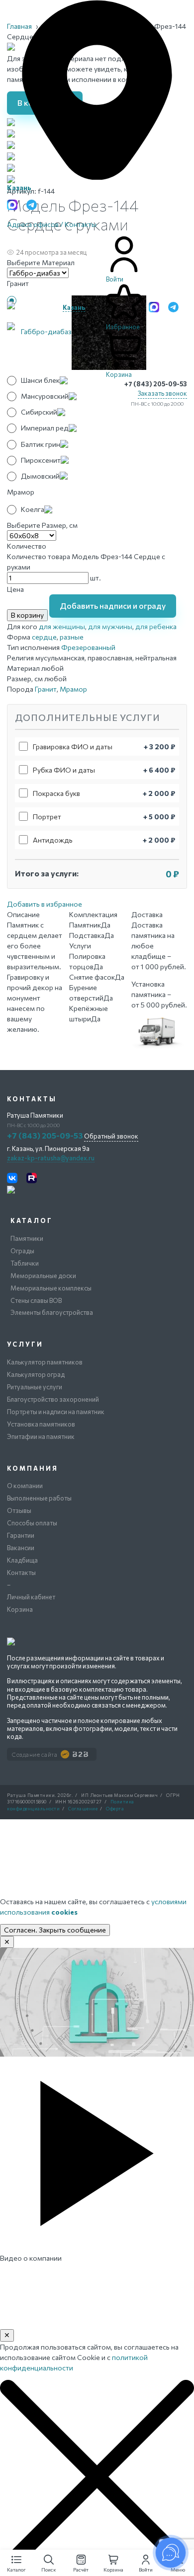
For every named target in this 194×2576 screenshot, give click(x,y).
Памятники (27, 1238)
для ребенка (156, 626)
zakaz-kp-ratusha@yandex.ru (51, 1158)
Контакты (21, 1573)
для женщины (62, 626)
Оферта (115, 1809)
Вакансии (21, 1548)
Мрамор (73, 689)
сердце (44, 637)
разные (72, 637)
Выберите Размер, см (42, 525)
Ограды (22, 1251)
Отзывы (19, 1510)
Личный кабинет (31, 1597)
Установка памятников (41, 1424)
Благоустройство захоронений (53, 1399)
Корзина (20, 1609)
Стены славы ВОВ (36, 1300)
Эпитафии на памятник (41, 1436)
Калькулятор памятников (45, 1362)
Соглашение (83, 1809)
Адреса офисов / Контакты (52, 224)
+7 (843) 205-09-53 (156, 384)
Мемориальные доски (43, 1276)
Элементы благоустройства (52, 1312)
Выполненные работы (39, 1498)
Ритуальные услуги (35, 1387)
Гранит (46, 689)
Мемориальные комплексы (51, 1288)
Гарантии (21, 1535)
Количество (27, 546)
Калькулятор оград (36, 1374)
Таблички (25, 1263)
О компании (25, 1486)
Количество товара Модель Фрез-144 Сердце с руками (86, 562)
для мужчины (110, 626)
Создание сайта (35, 1754)
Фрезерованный (88, 647)
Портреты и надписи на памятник (56, 1412)
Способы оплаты (32, 1523)
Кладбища (22, 1560)
